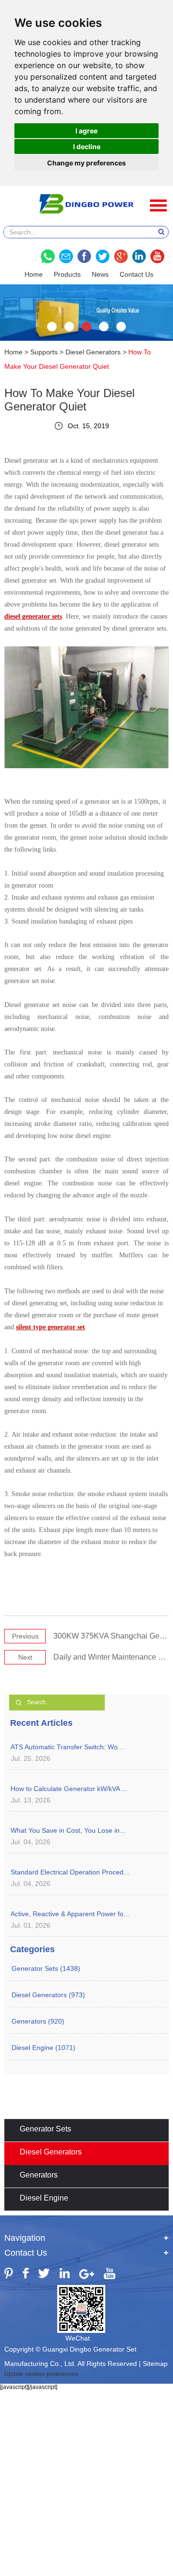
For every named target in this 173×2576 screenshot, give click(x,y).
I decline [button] (87, 146)
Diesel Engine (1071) (43, 2048)
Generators (39, 2175)
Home (34, 274)
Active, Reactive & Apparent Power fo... (70, 1914)
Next (25, 1657)
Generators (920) (38, 2021)
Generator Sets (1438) (46, 1968)
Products (67, 274)
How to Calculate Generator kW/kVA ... (69, 1789)
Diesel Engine (44, 2198)
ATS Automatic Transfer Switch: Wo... (67, 1747)
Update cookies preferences (41, 2374)
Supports (44, 352)
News (100, 274)
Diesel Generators (93, 352)
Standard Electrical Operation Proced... (70, 1872)
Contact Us (136, 274)
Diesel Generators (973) (48, 1995)
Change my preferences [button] (86, 163)
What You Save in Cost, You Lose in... (68, 1830)
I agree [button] (86, 131)
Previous (25, 1636)
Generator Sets (45, 2129)
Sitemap (155, 2364)
